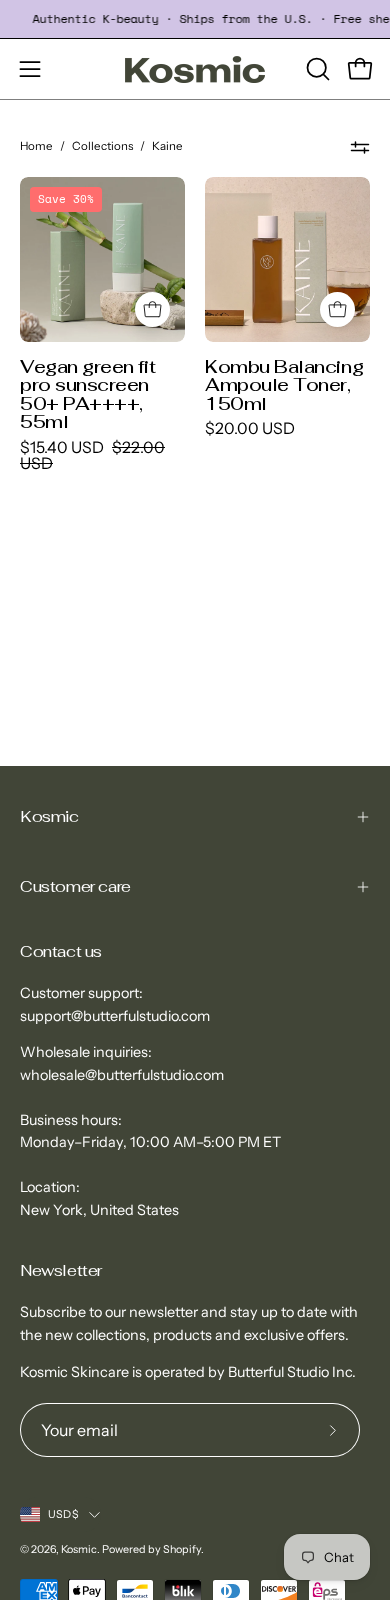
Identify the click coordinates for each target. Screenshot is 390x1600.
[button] (316, 69)
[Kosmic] (195, 69)
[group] (195, 19)
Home (36, 146)
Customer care (75, 886)
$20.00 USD (250, 429)
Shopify (182, 1549)
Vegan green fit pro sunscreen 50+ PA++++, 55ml (87, 394)
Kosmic (49, 816)
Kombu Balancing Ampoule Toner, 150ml (284, 384)
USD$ (63, 1514)
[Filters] (360, 147)
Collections (102, 146)
